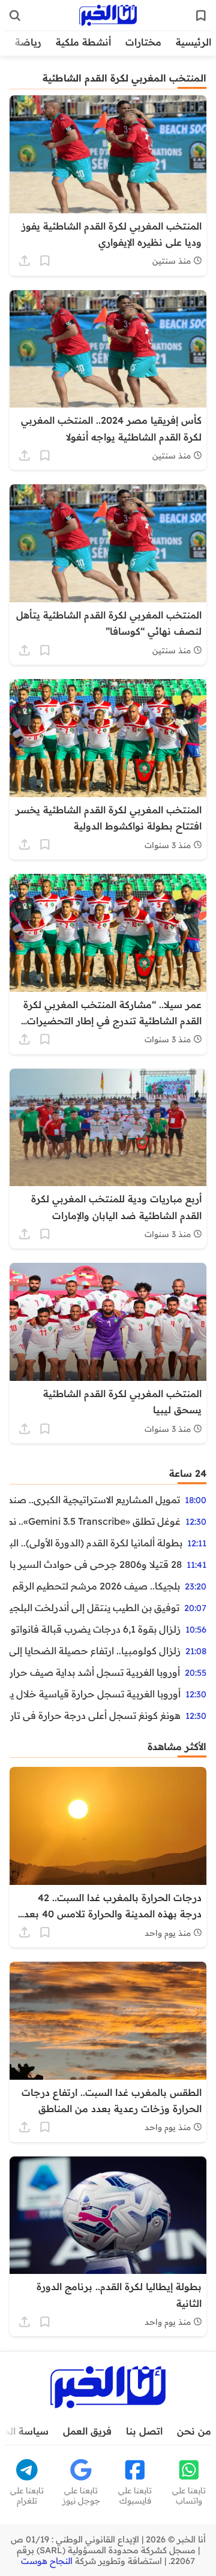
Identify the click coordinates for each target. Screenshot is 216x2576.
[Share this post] (25, 261)
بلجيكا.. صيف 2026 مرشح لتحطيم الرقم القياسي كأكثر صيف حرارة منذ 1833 (95, 1586)
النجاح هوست (47, 2561)
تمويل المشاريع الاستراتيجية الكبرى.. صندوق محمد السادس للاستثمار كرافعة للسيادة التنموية (95, 1500)
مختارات (143, 42)
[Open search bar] (15, 16)
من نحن (194, 2431)
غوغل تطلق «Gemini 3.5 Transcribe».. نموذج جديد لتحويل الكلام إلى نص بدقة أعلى (95, 1521)
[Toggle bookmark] (45, 261)
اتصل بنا (144, 2431)
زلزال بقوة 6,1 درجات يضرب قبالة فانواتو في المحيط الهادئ (95, 1629)
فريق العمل (87, 2431)
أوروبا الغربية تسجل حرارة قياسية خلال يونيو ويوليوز (95, 1694)
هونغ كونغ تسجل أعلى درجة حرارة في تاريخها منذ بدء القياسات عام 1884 (95, 1715)
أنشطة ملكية (83, 42)
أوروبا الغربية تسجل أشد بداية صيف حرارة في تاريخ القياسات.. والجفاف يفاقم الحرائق (95, 1672)
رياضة (28, 42)
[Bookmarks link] (201, 16)
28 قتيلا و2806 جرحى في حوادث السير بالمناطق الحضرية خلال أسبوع (96, 1564)
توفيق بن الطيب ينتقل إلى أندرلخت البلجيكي (94, 1607)
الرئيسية (193, 42)
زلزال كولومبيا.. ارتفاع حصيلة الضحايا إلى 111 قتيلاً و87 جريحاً (95, 1651)
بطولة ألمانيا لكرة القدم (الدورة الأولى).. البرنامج (96, 1543)
